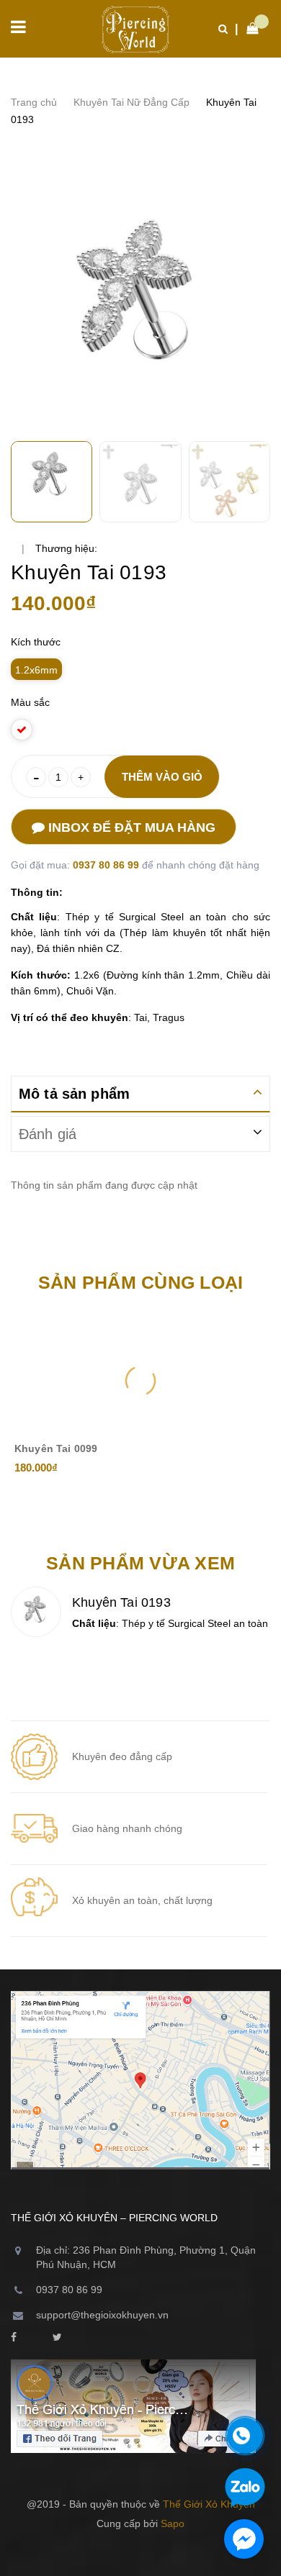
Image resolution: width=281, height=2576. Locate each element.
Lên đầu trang (134, 2554)
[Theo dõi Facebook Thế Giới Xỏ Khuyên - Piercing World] (14, 2338)
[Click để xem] (140, 304)
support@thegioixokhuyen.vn (102, 2315)
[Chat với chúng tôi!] (244, 2539)
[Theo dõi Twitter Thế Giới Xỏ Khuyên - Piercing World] (57, 2338)
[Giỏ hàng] (249, 29)
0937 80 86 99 (107, 865)
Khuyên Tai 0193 (121, 1602)
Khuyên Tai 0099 (56, 1448)
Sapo (173, 2523)
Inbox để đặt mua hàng (130, 827)
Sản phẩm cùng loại (141, 1282)
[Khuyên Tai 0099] (140, 1381)
